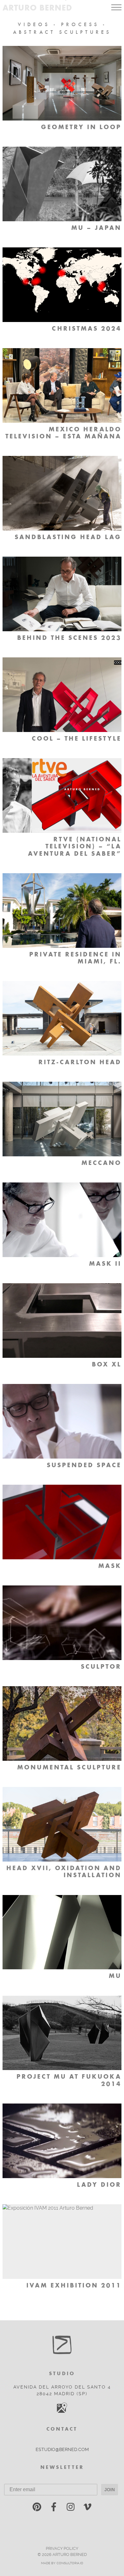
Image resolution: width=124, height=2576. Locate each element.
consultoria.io (70, 2563)
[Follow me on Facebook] (54, 2508)
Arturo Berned (37, 7)
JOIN (110, 2490)
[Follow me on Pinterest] (37, 2508)
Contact (62, 2429)
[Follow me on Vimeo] (87, 2508)
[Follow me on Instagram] (71, 2508)
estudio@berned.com (62, 2449)
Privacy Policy (62, 2548)
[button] (116, 7)
